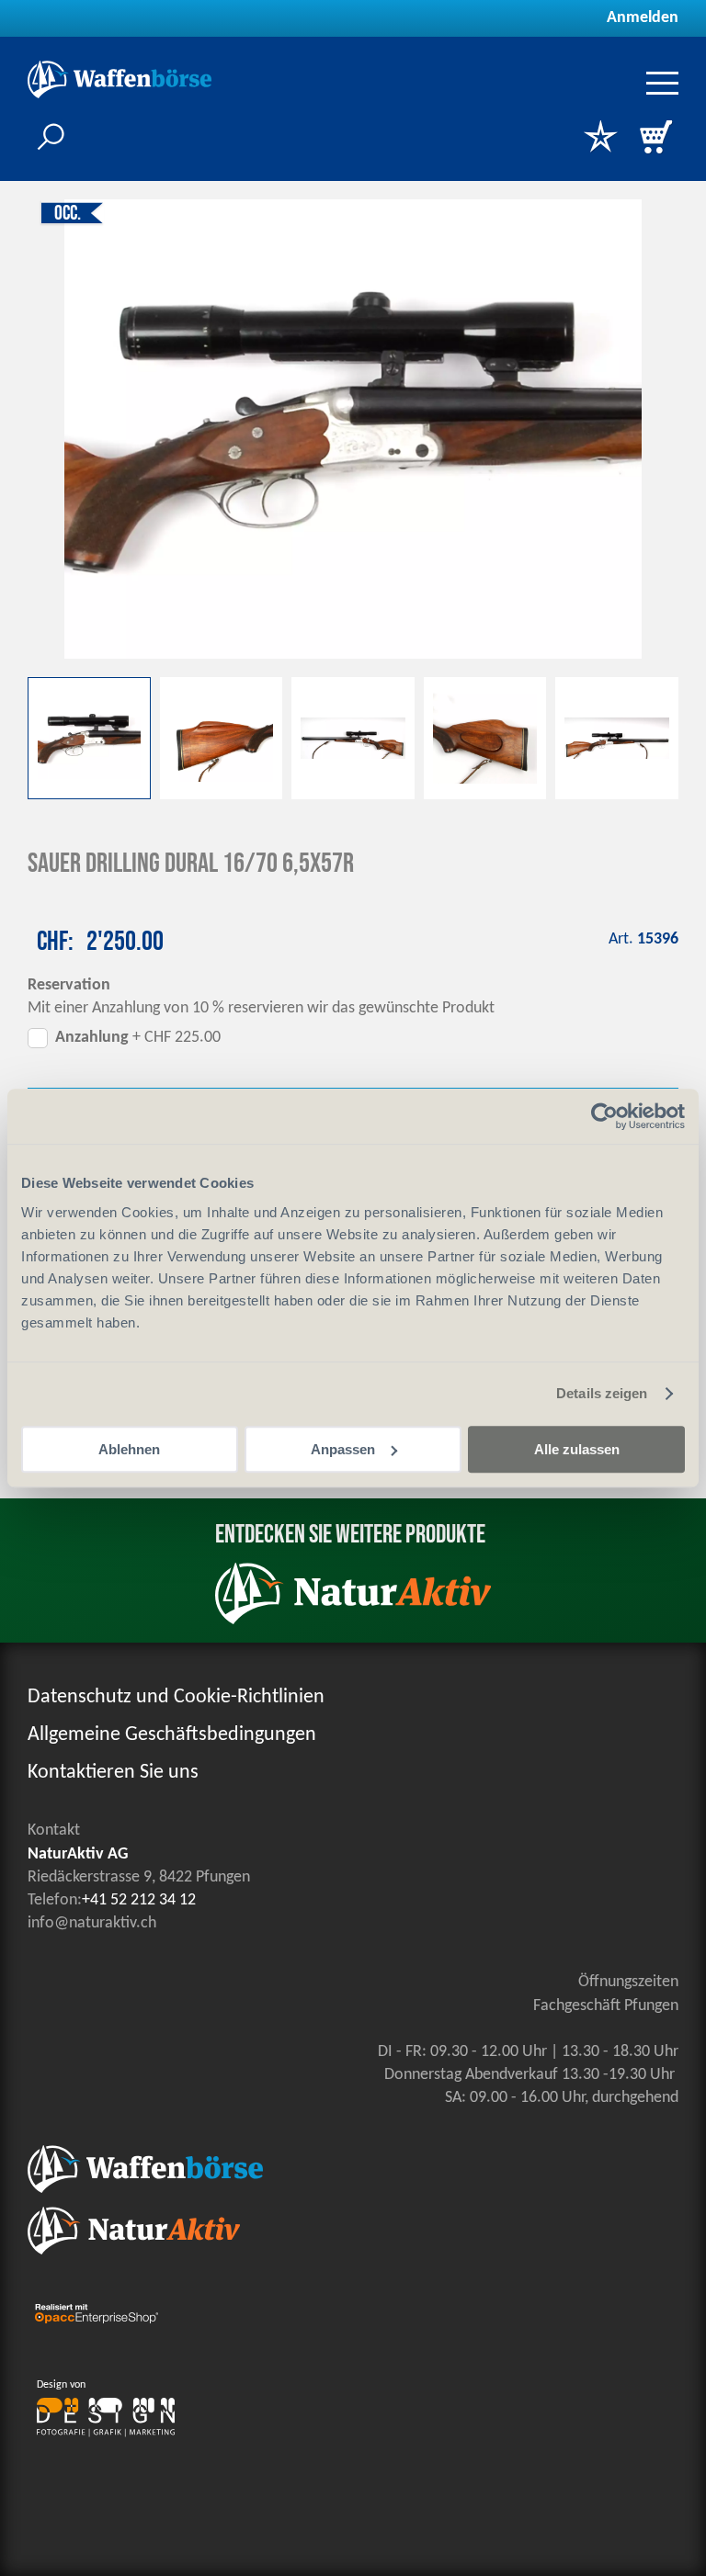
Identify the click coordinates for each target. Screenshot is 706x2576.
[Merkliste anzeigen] (600, 139)
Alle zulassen (577, 1449)
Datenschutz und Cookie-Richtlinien (176, 1697)
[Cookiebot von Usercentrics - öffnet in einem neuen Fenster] (604, 1116)
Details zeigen (602, 1393)
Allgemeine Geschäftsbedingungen (172, 1735)
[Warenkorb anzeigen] (655, 139)
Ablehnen (129, 1449)
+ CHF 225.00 (138, 1038)
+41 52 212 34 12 (139, 1900)
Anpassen (343, 1449)
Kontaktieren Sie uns (113, 1773)
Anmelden (643, 18)
